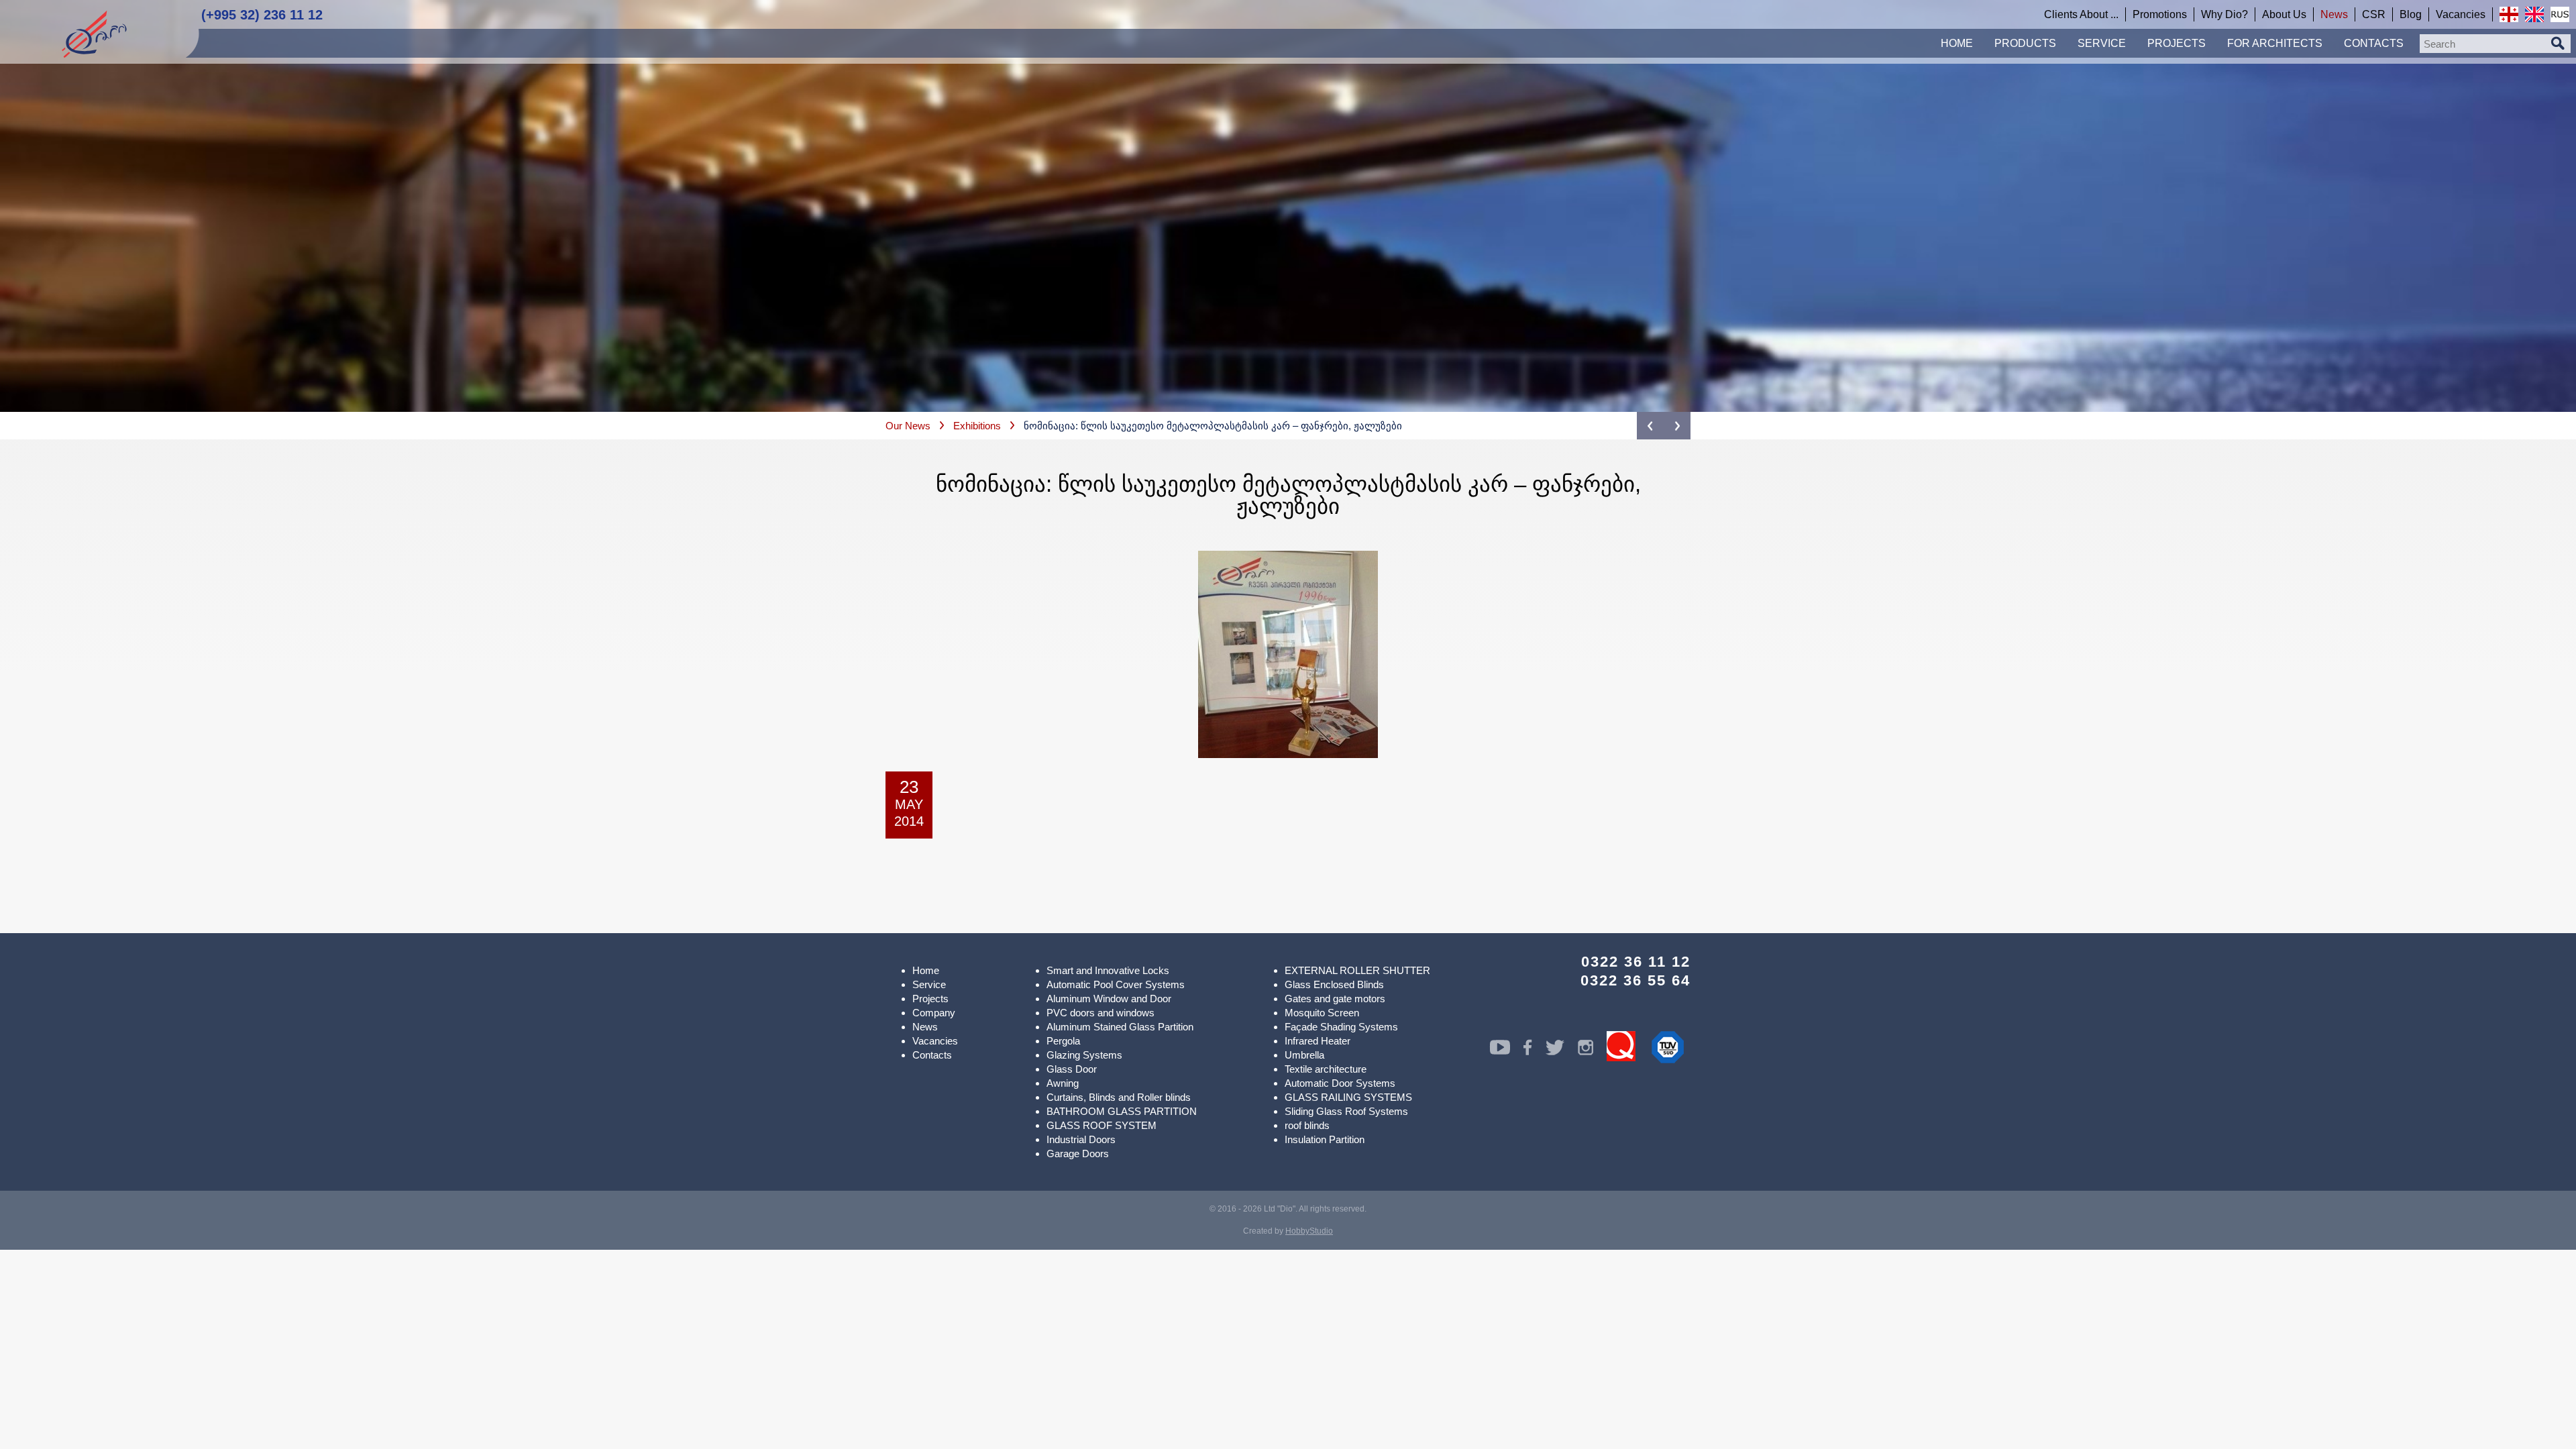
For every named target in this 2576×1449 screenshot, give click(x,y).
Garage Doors (1078, 1153)
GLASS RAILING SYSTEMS (1348, 1097)
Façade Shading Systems (1341, 1027)
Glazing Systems (1084, 1055)
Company (934, 1013)
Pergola (1063, 1041)
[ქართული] (2509, 14)
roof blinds (1307, 1125)
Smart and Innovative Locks (1108, 970)
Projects (930, 999)
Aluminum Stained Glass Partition (1120, 1027)
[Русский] (2560, 14)
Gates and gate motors (1335, 999)
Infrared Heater (1318, 1041)
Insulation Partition (1325, 1139)
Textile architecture (1326, 1069)
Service (929, 984)
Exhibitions (977, 426)
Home (926, 970)
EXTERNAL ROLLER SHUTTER (1357, 970)
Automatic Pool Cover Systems (1116, 984)
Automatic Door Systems (1340, 1083)
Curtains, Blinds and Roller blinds (1119, 1097)
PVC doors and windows (1101, 1013)
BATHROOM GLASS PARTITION (1122, 1111)
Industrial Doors (1081, 1139)
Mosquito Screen (1322, 1013)
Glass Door (1072, 1069)
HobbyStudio (1309, 1231)
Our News (908, 426)
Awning (1063, 1083)
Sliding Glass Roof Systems (1346, 1111)
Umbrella (1304, 1055)
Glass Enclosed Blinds (1334, 984)
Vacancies (935, 1041)
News (925, 1027)
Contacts (932, 1055)
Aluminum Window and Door (1109, 999)
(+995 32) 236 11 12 (262, 15)
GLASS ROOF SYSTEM (1102, 1125)
